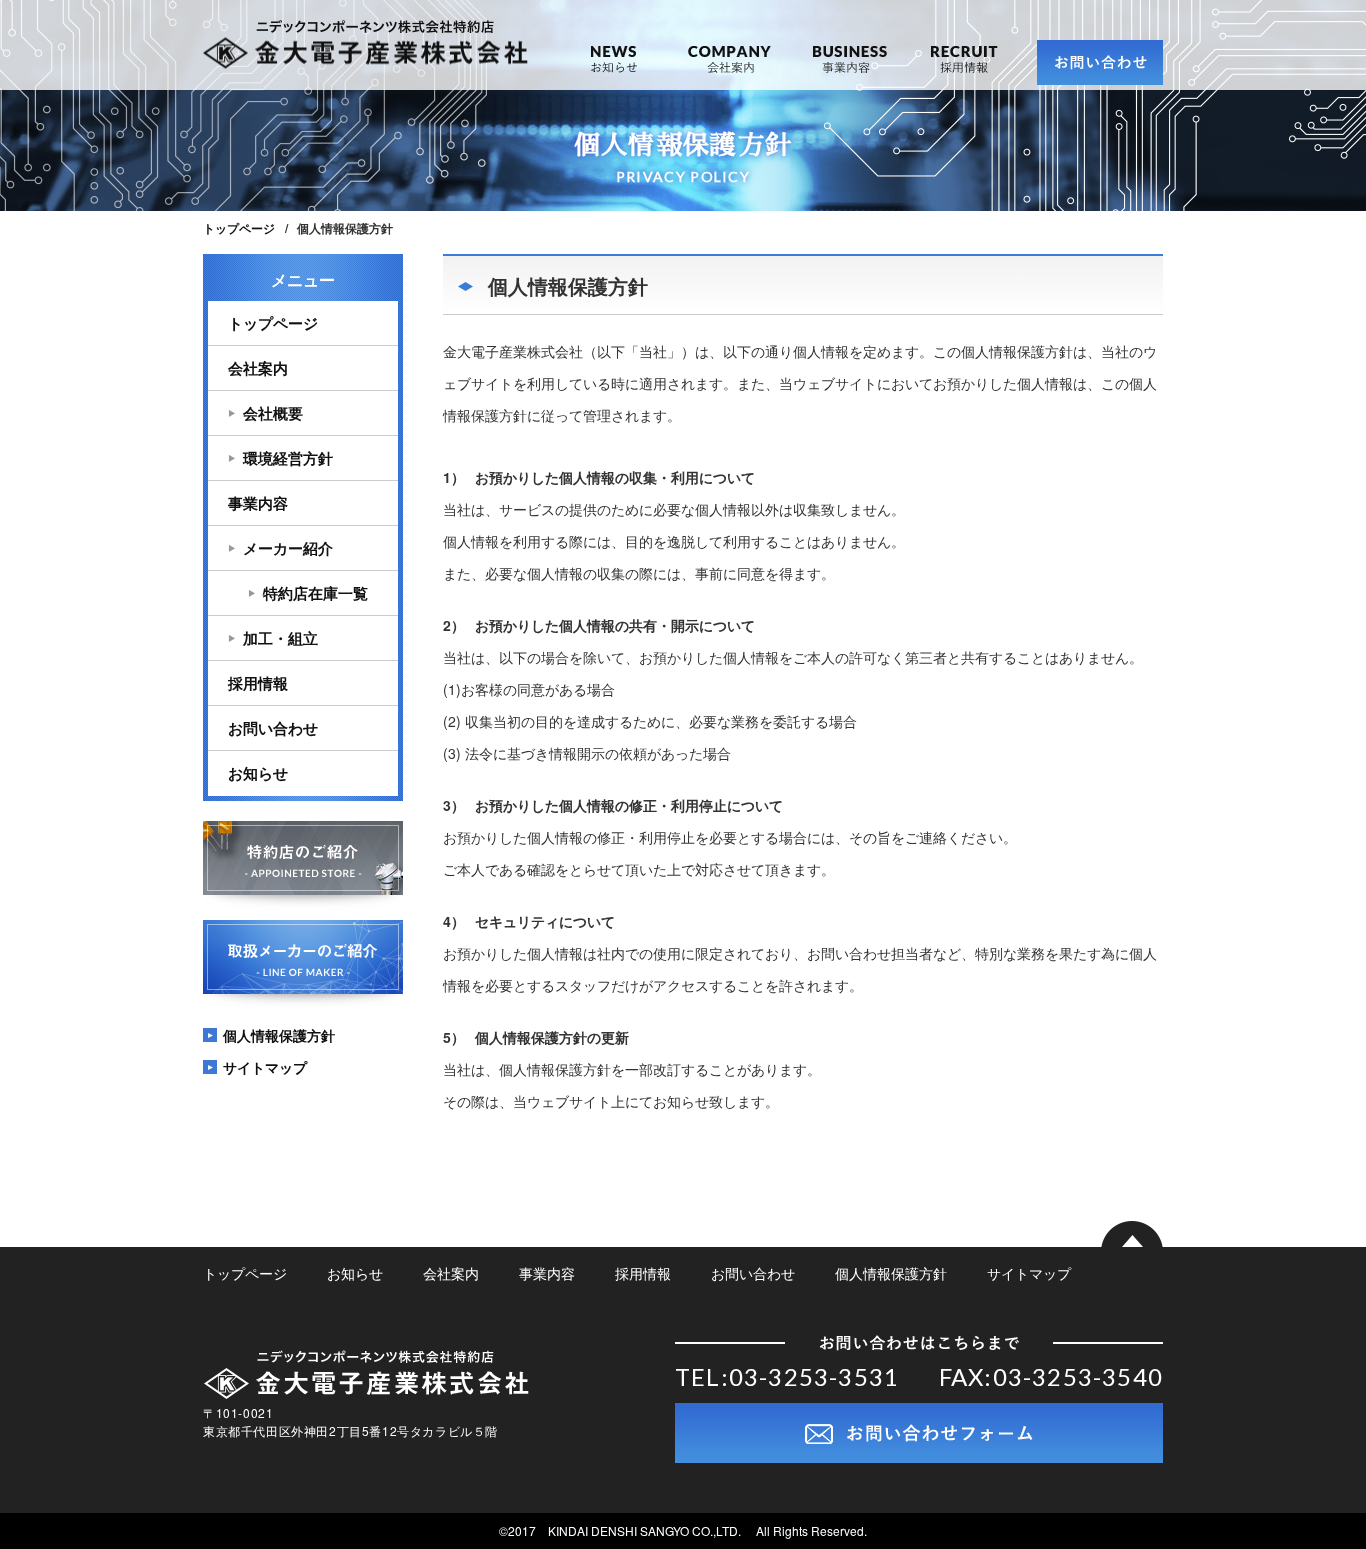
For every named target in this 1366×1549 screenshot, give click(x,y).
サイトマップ (265, 1067)
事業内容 (850, 67)
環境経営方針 (288, 458)
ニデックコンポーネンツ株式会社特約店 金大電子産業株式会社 (365, 45)
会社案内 (729, 67)
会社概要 (273, 413)
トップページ (239, 228)
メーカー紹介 (288, 548)
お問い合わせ (273, 728)
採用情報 (964, 67)
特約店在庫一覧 (315, 593)
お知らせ (613, 67)
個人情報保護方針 (279, 1035)
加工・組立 (280, 638)
